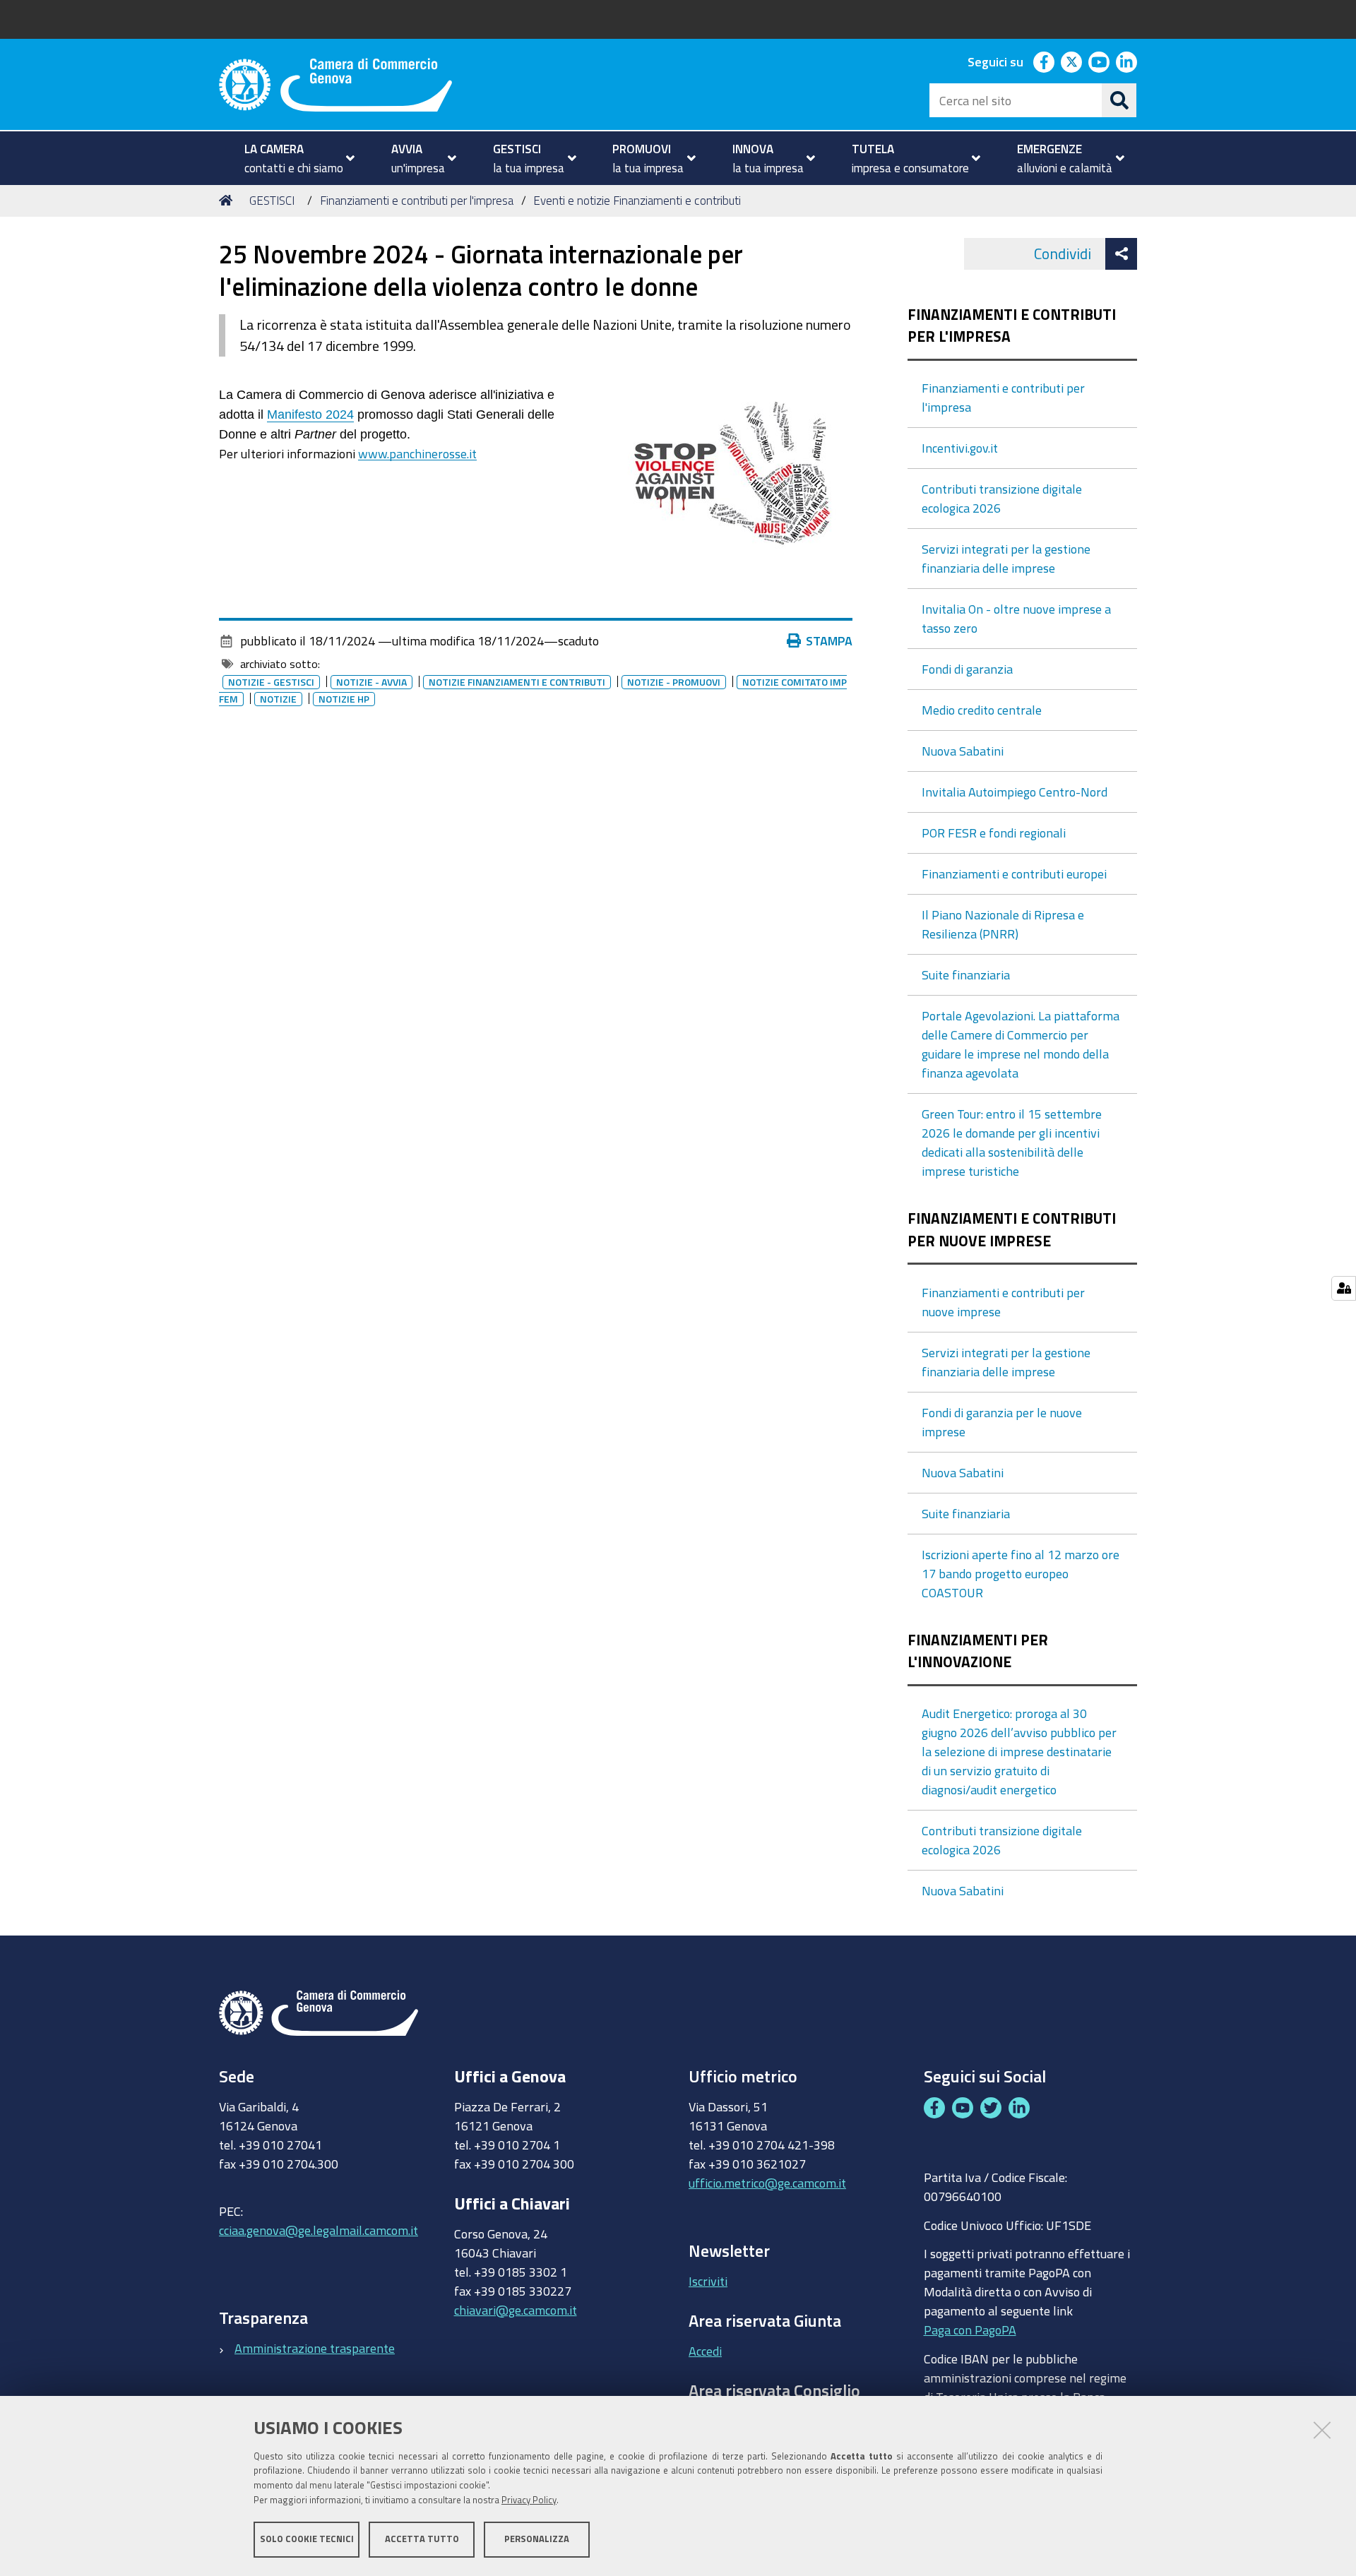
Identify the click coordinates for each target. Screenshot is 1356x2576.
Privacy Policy (529, 2500)
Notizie (278, 699)
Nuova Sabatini (963, 751)
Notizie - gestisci (271, 682)
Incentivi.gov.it (960, 448)
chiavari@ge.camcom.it (516, 2310)
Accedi (705, 2351)
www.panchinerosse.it (417, 453)
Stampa (829, 640)
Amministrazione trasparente (315, 2348)
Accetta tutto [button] (422, 2539)
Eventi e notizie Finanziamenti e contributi (637, 200)
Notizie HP (344, 699)
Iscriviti (708, 2281)
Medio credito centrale (982, 710)
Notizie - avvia (371, 682)
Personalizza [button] (537, 2539)
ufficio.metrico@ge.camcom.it (767, 2183)
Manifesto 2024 (310, 415)
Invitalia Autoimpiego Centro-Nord (1015, 792)
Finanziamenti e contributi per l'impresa (417, 200)
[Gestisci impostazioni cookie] (1344, 1288)
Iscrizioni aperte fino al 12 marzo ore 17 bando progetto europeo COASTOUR (1021, 1573)
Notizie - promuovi (674, 682)
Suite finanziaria (966, 974)
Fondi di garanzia (967, 669)
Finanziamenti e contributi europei (1014, 873)
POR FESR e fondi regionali (994, 833)
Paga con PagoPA (970, 2330)
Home (228, 201)
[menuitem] (293, 158)
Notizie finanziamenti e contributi (517, 682)
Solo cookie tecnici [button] (307, 2539)
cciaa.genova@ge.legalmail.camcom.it (319, 2230)
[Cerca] (1119, 100)
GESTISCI (272, 200)
